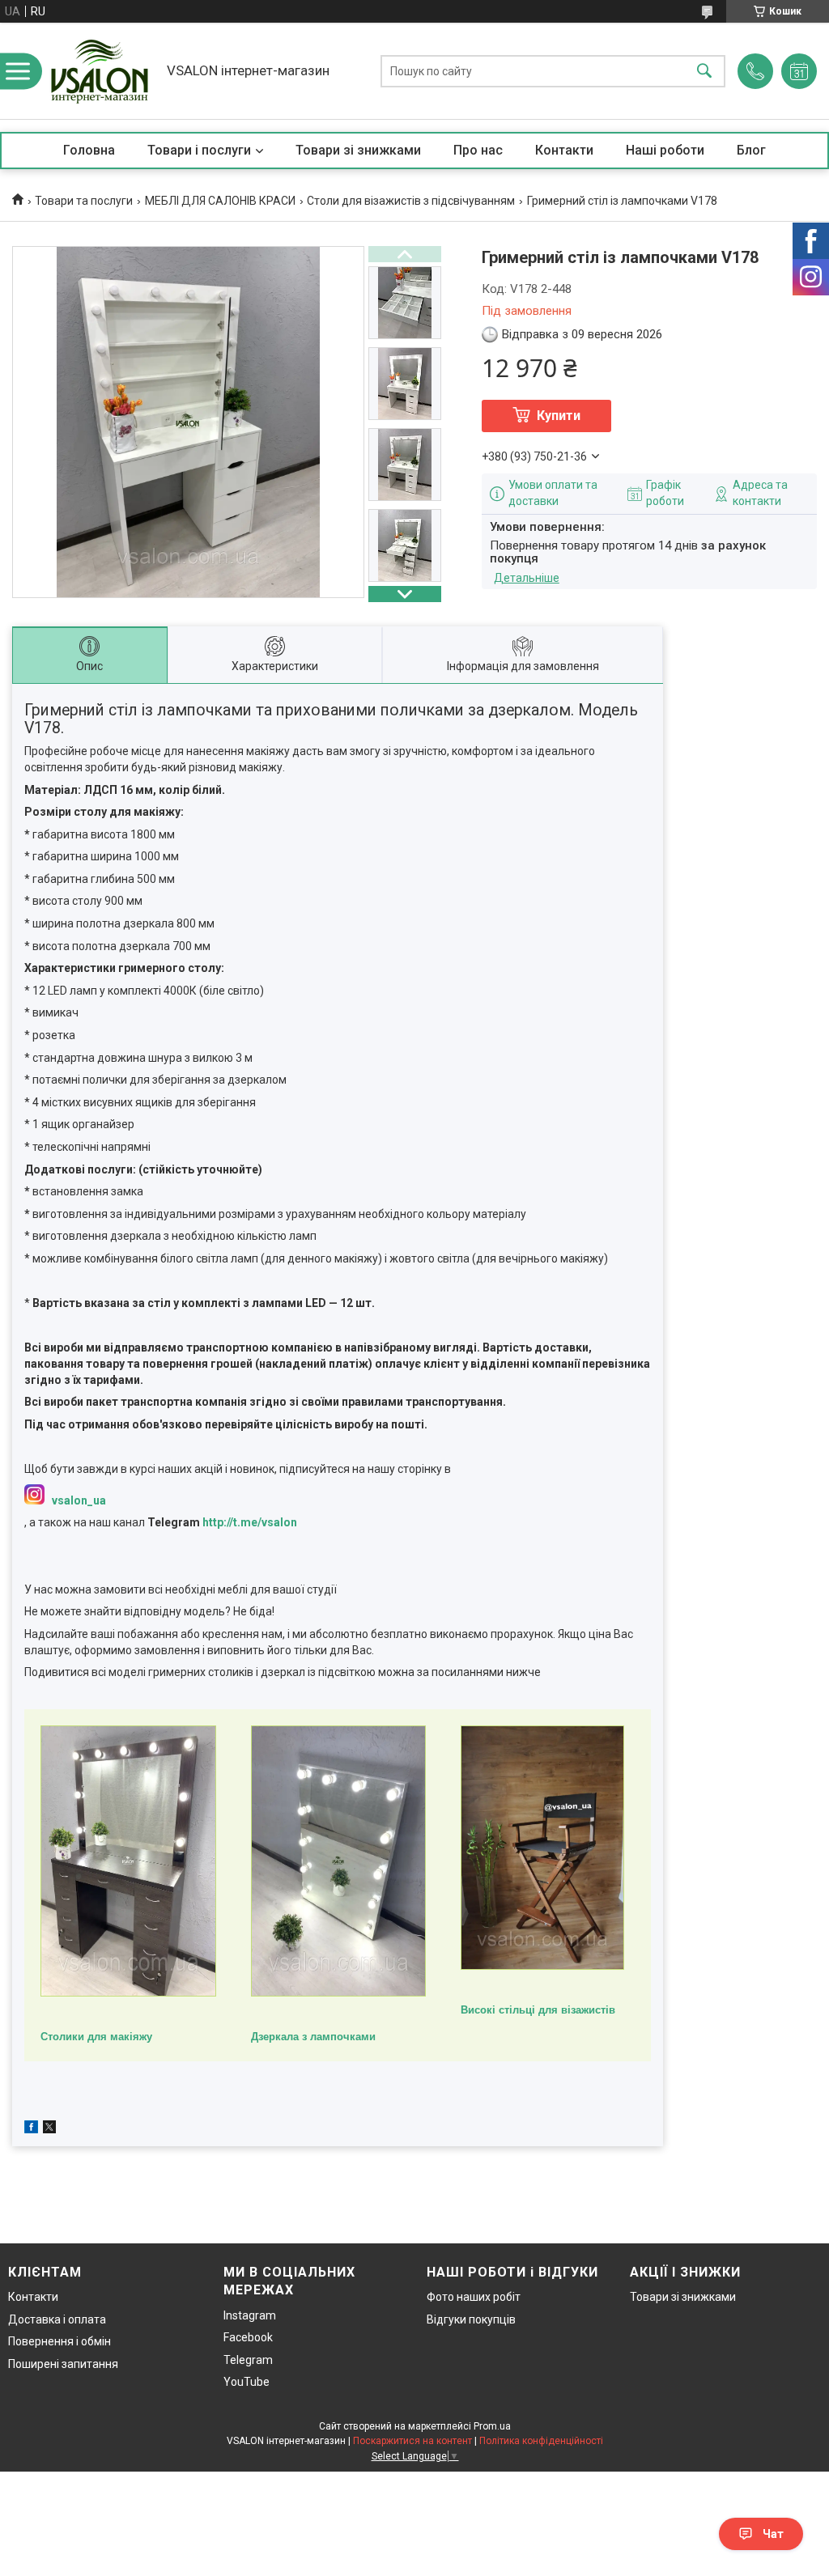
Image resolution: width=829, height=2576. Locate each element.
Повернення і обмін (60, 2341)
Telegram (248, 2360)
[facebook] (31, 2129)
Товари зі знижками (358, 150)
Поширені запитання (63, 2364)
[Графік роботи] (799, 71)
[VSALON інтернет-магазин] (100, 71)
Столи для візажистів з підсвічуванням (411, 201)
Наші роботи (665, 150)
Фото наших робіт (474, 2297)
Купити (559, 416)
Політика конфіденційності (541, 2441)
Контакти (564, 150)
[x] (49, 2129)
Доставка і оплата (57, 2319)
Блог (751, 150)
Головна (89, 150)
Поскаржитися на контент (412, 2441)
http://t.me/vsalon (250, 1522)
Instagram (250, 2315)
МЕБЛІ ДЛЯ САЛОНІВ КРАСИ (220, 201)
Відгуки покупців (471, 2319)
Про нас (478, 150)
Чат (773, 2534)
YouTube (247, 2382)
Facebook (248, 2337)
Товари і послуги (199, 150)
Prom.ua (492, 2426)
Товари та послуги (84, 201)
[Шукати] (704, 71)
